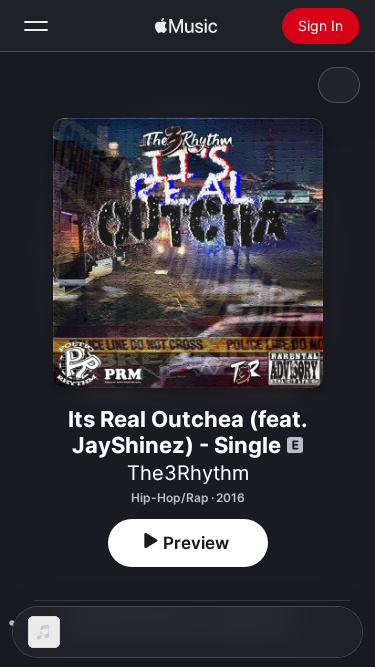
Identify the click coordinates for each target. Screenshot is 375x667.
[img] (186, 26)
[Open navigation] (36, 26)
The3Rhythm (188, 473)
